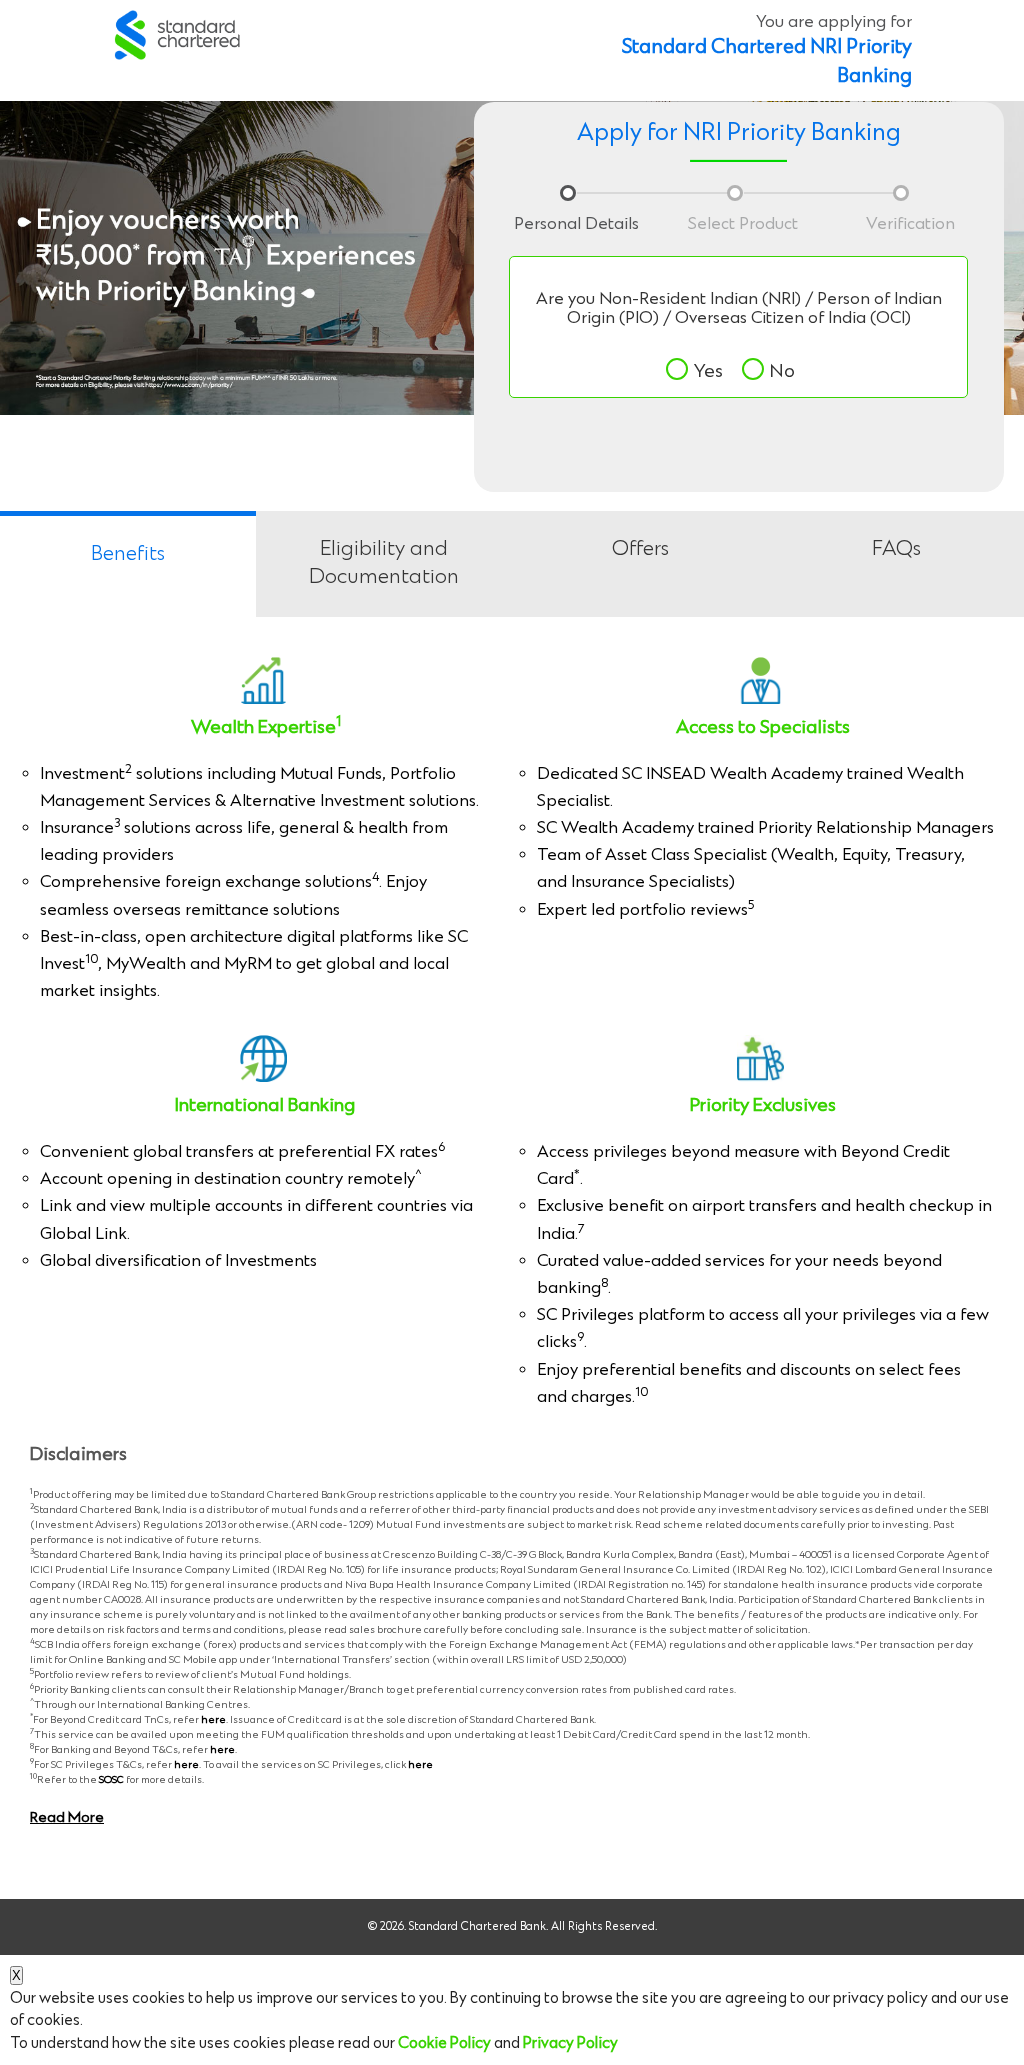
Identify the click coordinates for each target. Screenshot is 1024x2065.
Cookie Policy (444, 2043)
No (782, 371)
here (213, 1720)
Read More (67, 1818)
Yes (708, 371)
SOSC (111, 1780)
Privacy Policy (570, 2043)
